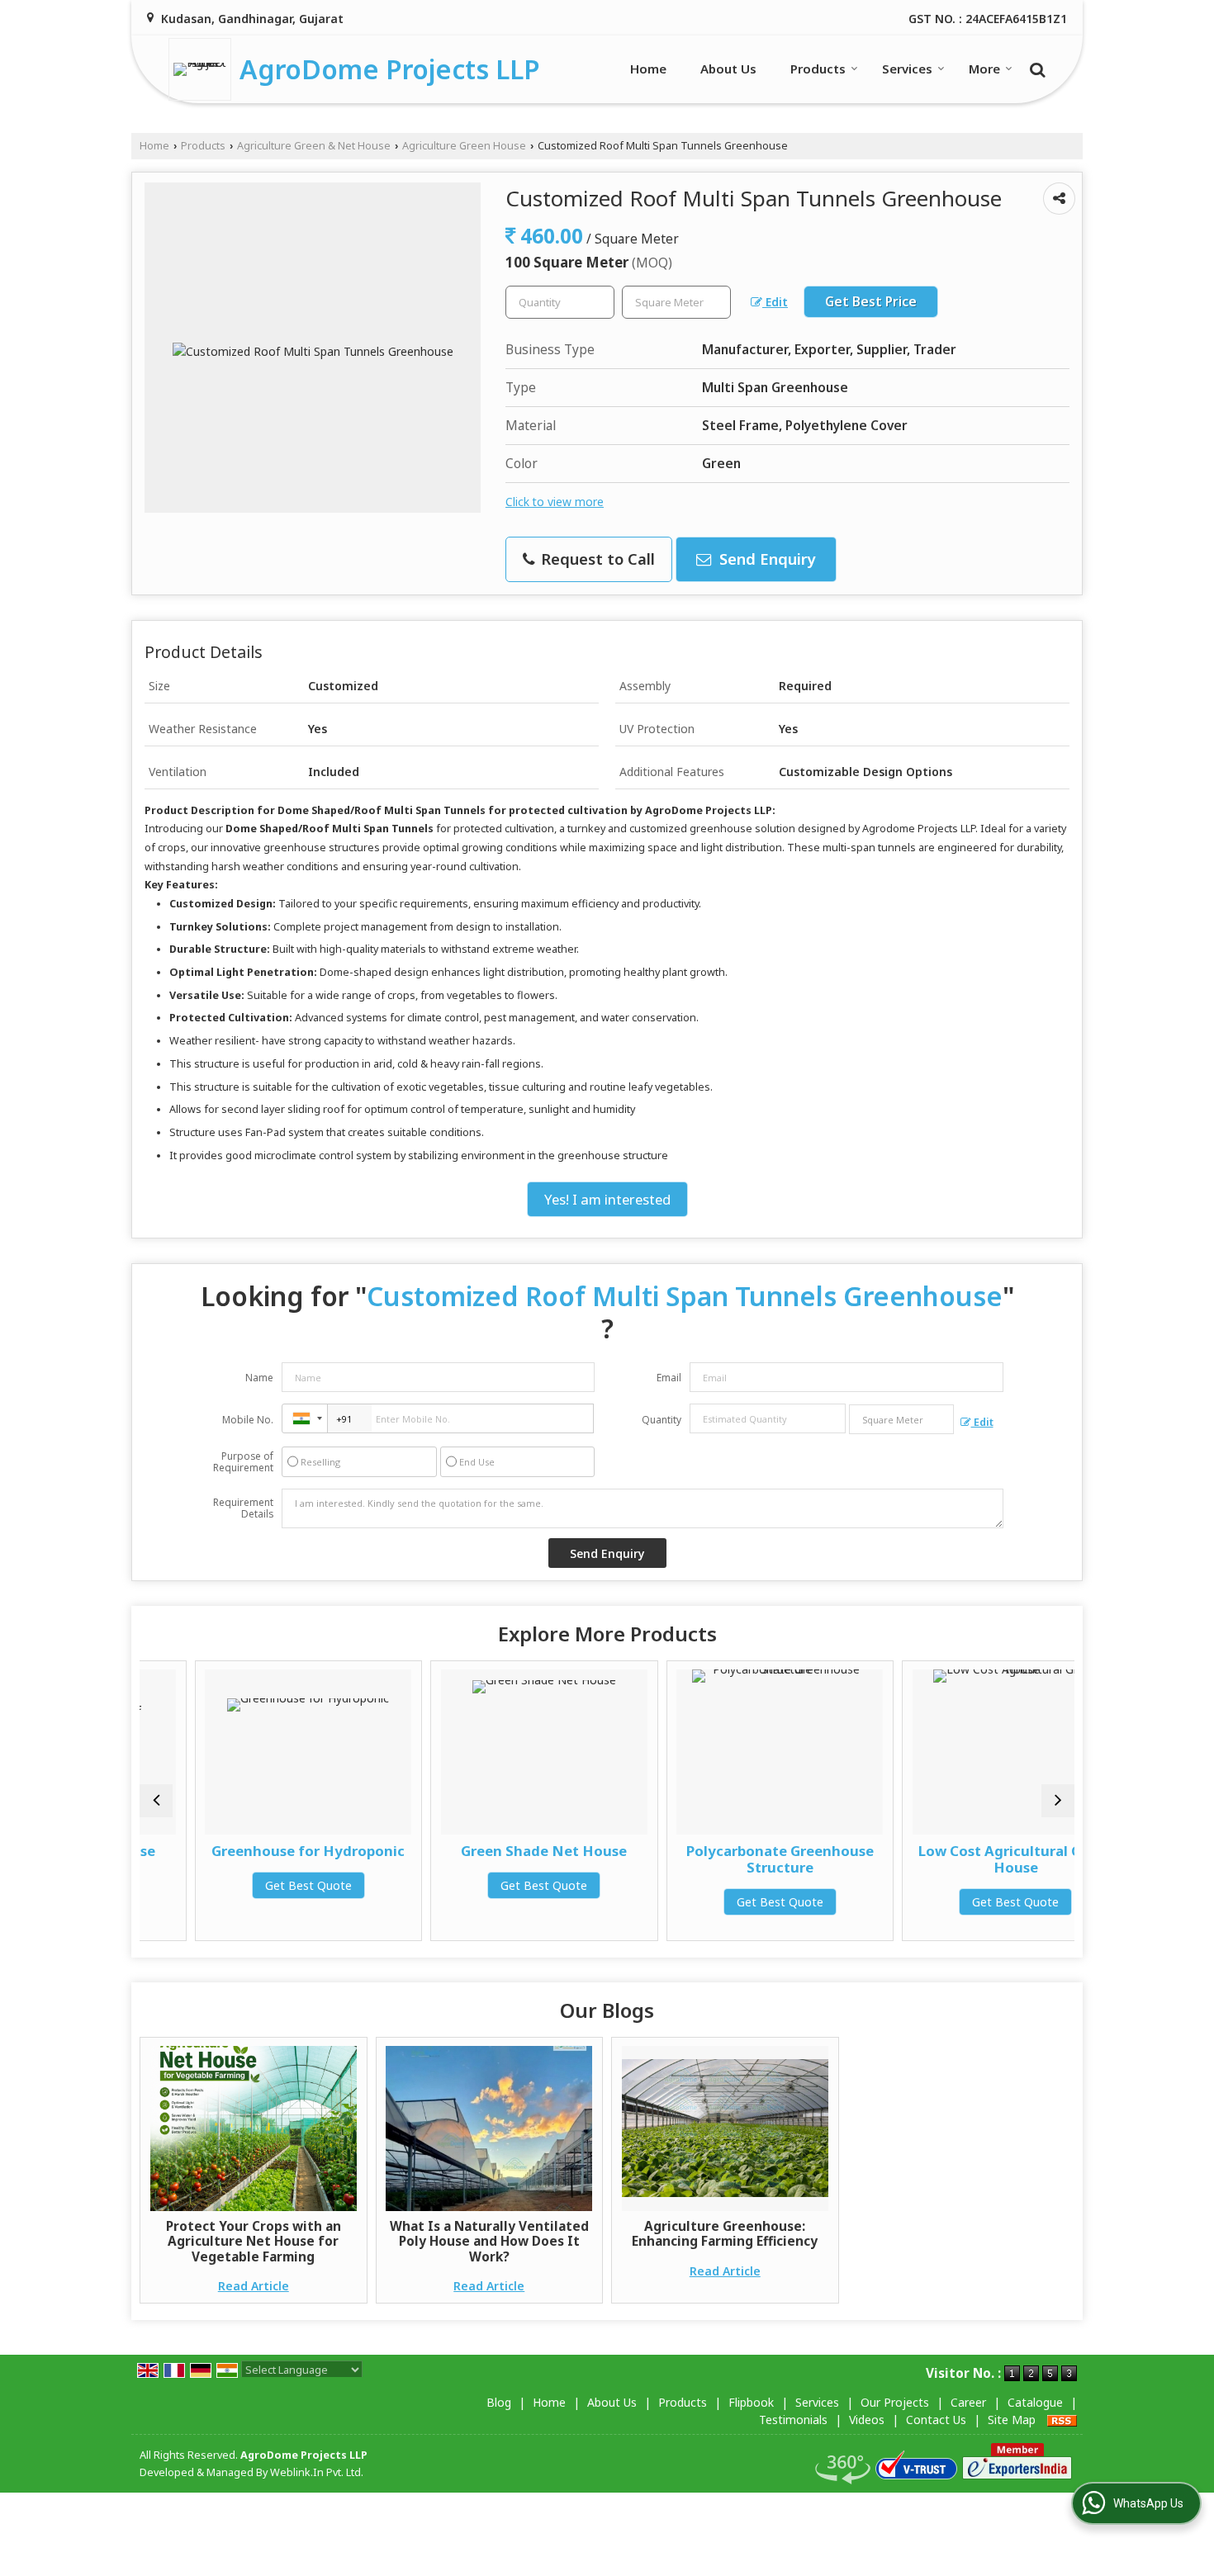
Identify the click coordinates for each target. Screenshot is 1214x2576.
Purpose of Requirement (243, 1462)
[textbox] (676, 302)
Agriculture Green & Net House (314, 146)
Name (259, 1378)
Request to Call (596, 559)
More (984, 69)
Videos (867, 2420)
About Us (728, 69)
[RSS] (1062, 2420)
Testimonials (793, 2420)
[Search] (1035, 68)
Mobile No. (248, 1420)
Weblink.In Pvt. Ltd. (317, 2472)
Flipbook (751, 2402)
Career (968, 2402)
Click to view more (555, 502)
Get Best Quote (253, 1885)
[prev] (156, 1801)
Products (818, 69)
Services (907, 69)
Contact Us (936, 2420)
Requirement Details (243, 1508)
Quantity (662, 1420)
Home (648, 69)
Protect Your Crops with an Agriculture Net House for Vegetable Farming (254, 2242)
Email (669, 1378)
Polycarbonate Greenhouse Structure (725, 1859)
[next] (1058, 1801)
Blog (499, 2402)
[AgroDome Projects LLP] (204, 69)
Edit (775, 302)
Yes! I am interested (607, 1199)
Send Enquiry (766, 559)
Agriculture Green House (464, 146)
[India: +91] (305, 1418)
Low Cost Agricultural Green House (961, 1859)
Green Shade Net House (489, 1851)
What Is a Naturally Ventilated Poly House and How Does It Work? (489, 2242)
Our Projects (895, 2402)
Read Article (254, 2286)
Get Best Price (871, 302)
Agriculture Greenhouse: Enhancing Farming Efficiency (725, 2234)
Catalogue (1035, 2402)
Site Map (1012, 2420)
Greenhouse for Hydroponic (254, 1851)
